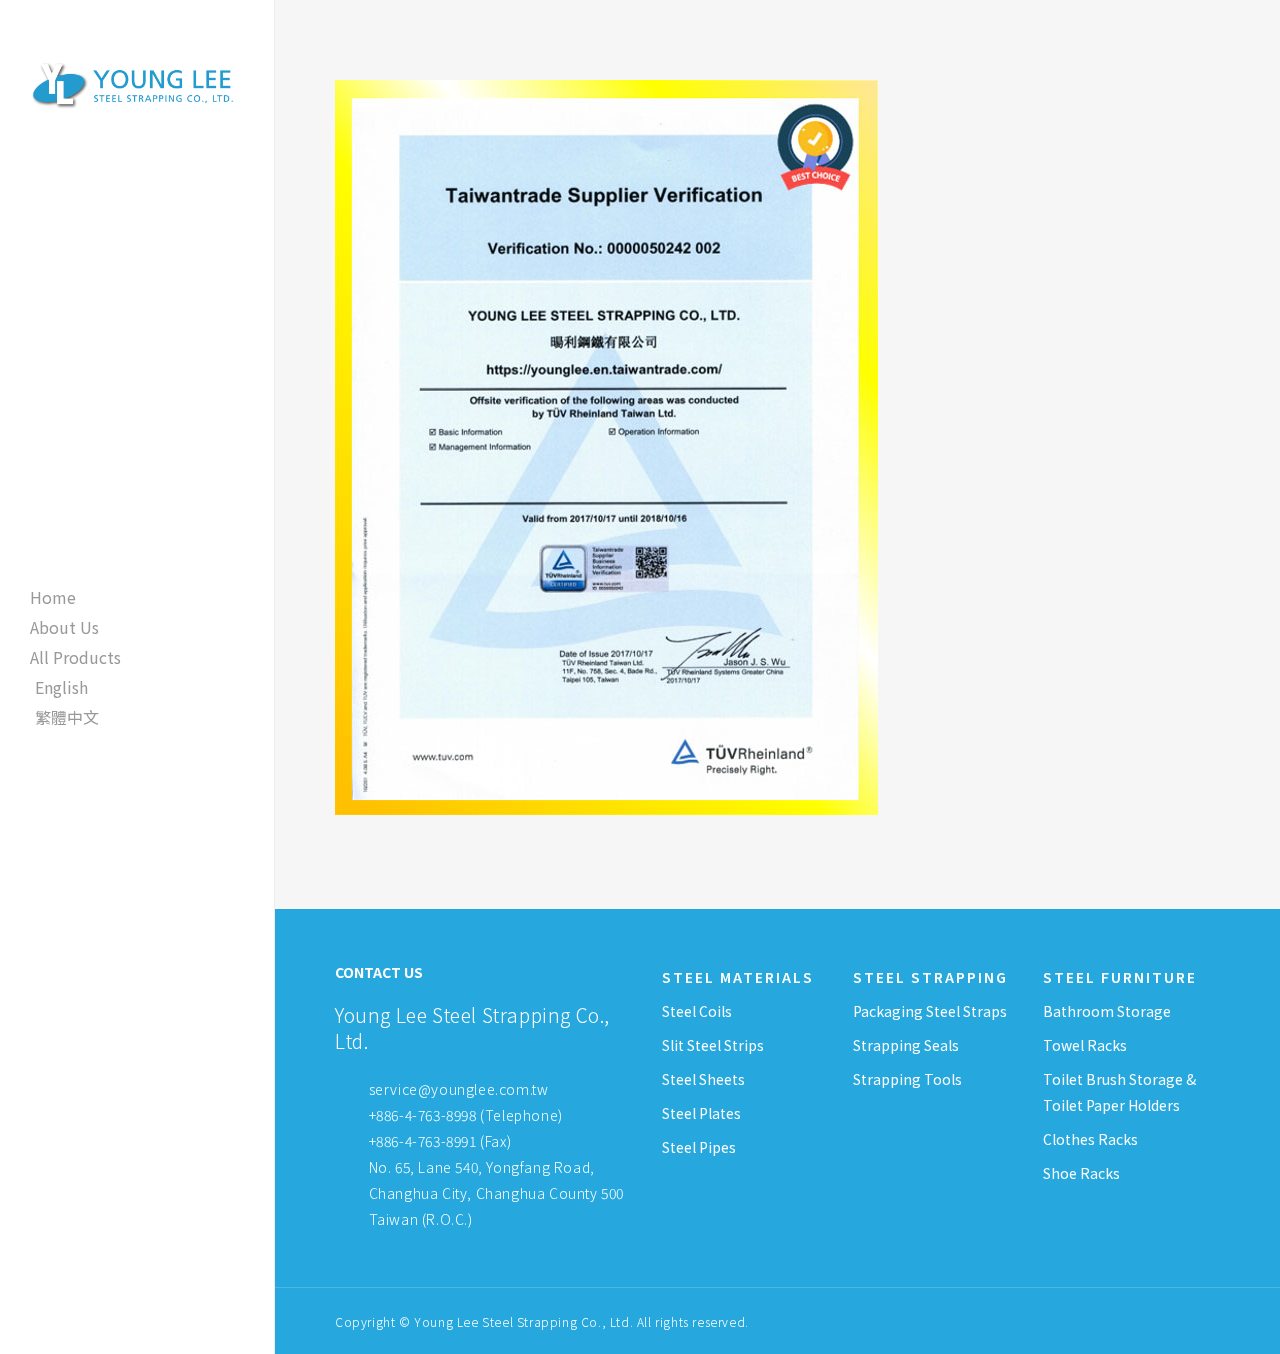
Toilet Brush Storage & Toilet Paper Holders (1119, 1092)
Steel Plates (701, 1113)
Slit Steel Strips (713, 1045)
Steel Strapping (930, 977)
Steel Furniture (1120, 977)
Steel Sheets (703, 1079)
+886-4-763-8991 (423, 1141)
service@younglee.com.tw (459, 1089)
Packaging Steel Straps (930, 1011)
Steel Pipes (699, 1147)
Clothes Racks (1090, 1139)
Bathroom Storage (1107, 1011)
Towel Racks (1085, 1045)
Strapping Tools (907, 1079)
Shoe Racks (1081, 1173)
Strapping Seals (906, 1045)
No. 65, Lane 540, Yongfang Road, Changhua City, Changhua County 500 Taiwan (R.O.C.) (494, 1193)
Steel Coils (697, 1011)
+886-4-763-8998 (423, 1115)
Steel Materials (738, 977)
